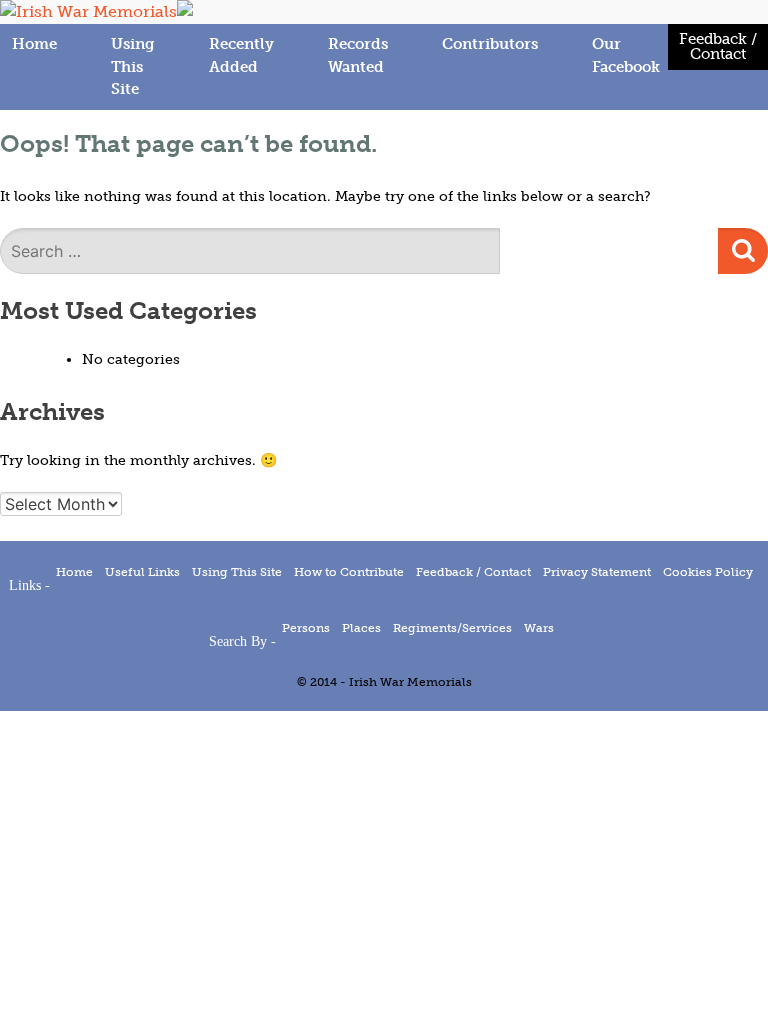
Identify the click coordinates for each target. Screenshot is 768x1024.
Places (361, 628)
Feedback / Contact (718, 46)
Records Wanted (358, 55)
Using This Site (133, 66)
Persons (306, 628)
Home (34, 44)
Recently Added (241, 55)
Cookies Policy (708, 572)
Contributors (490, 44)
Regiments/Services (452, 628)
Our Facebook (626, 55)
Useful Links (142, 572)
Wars (539, 628)
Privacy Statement (597, 572)
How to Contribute (349, 572)
